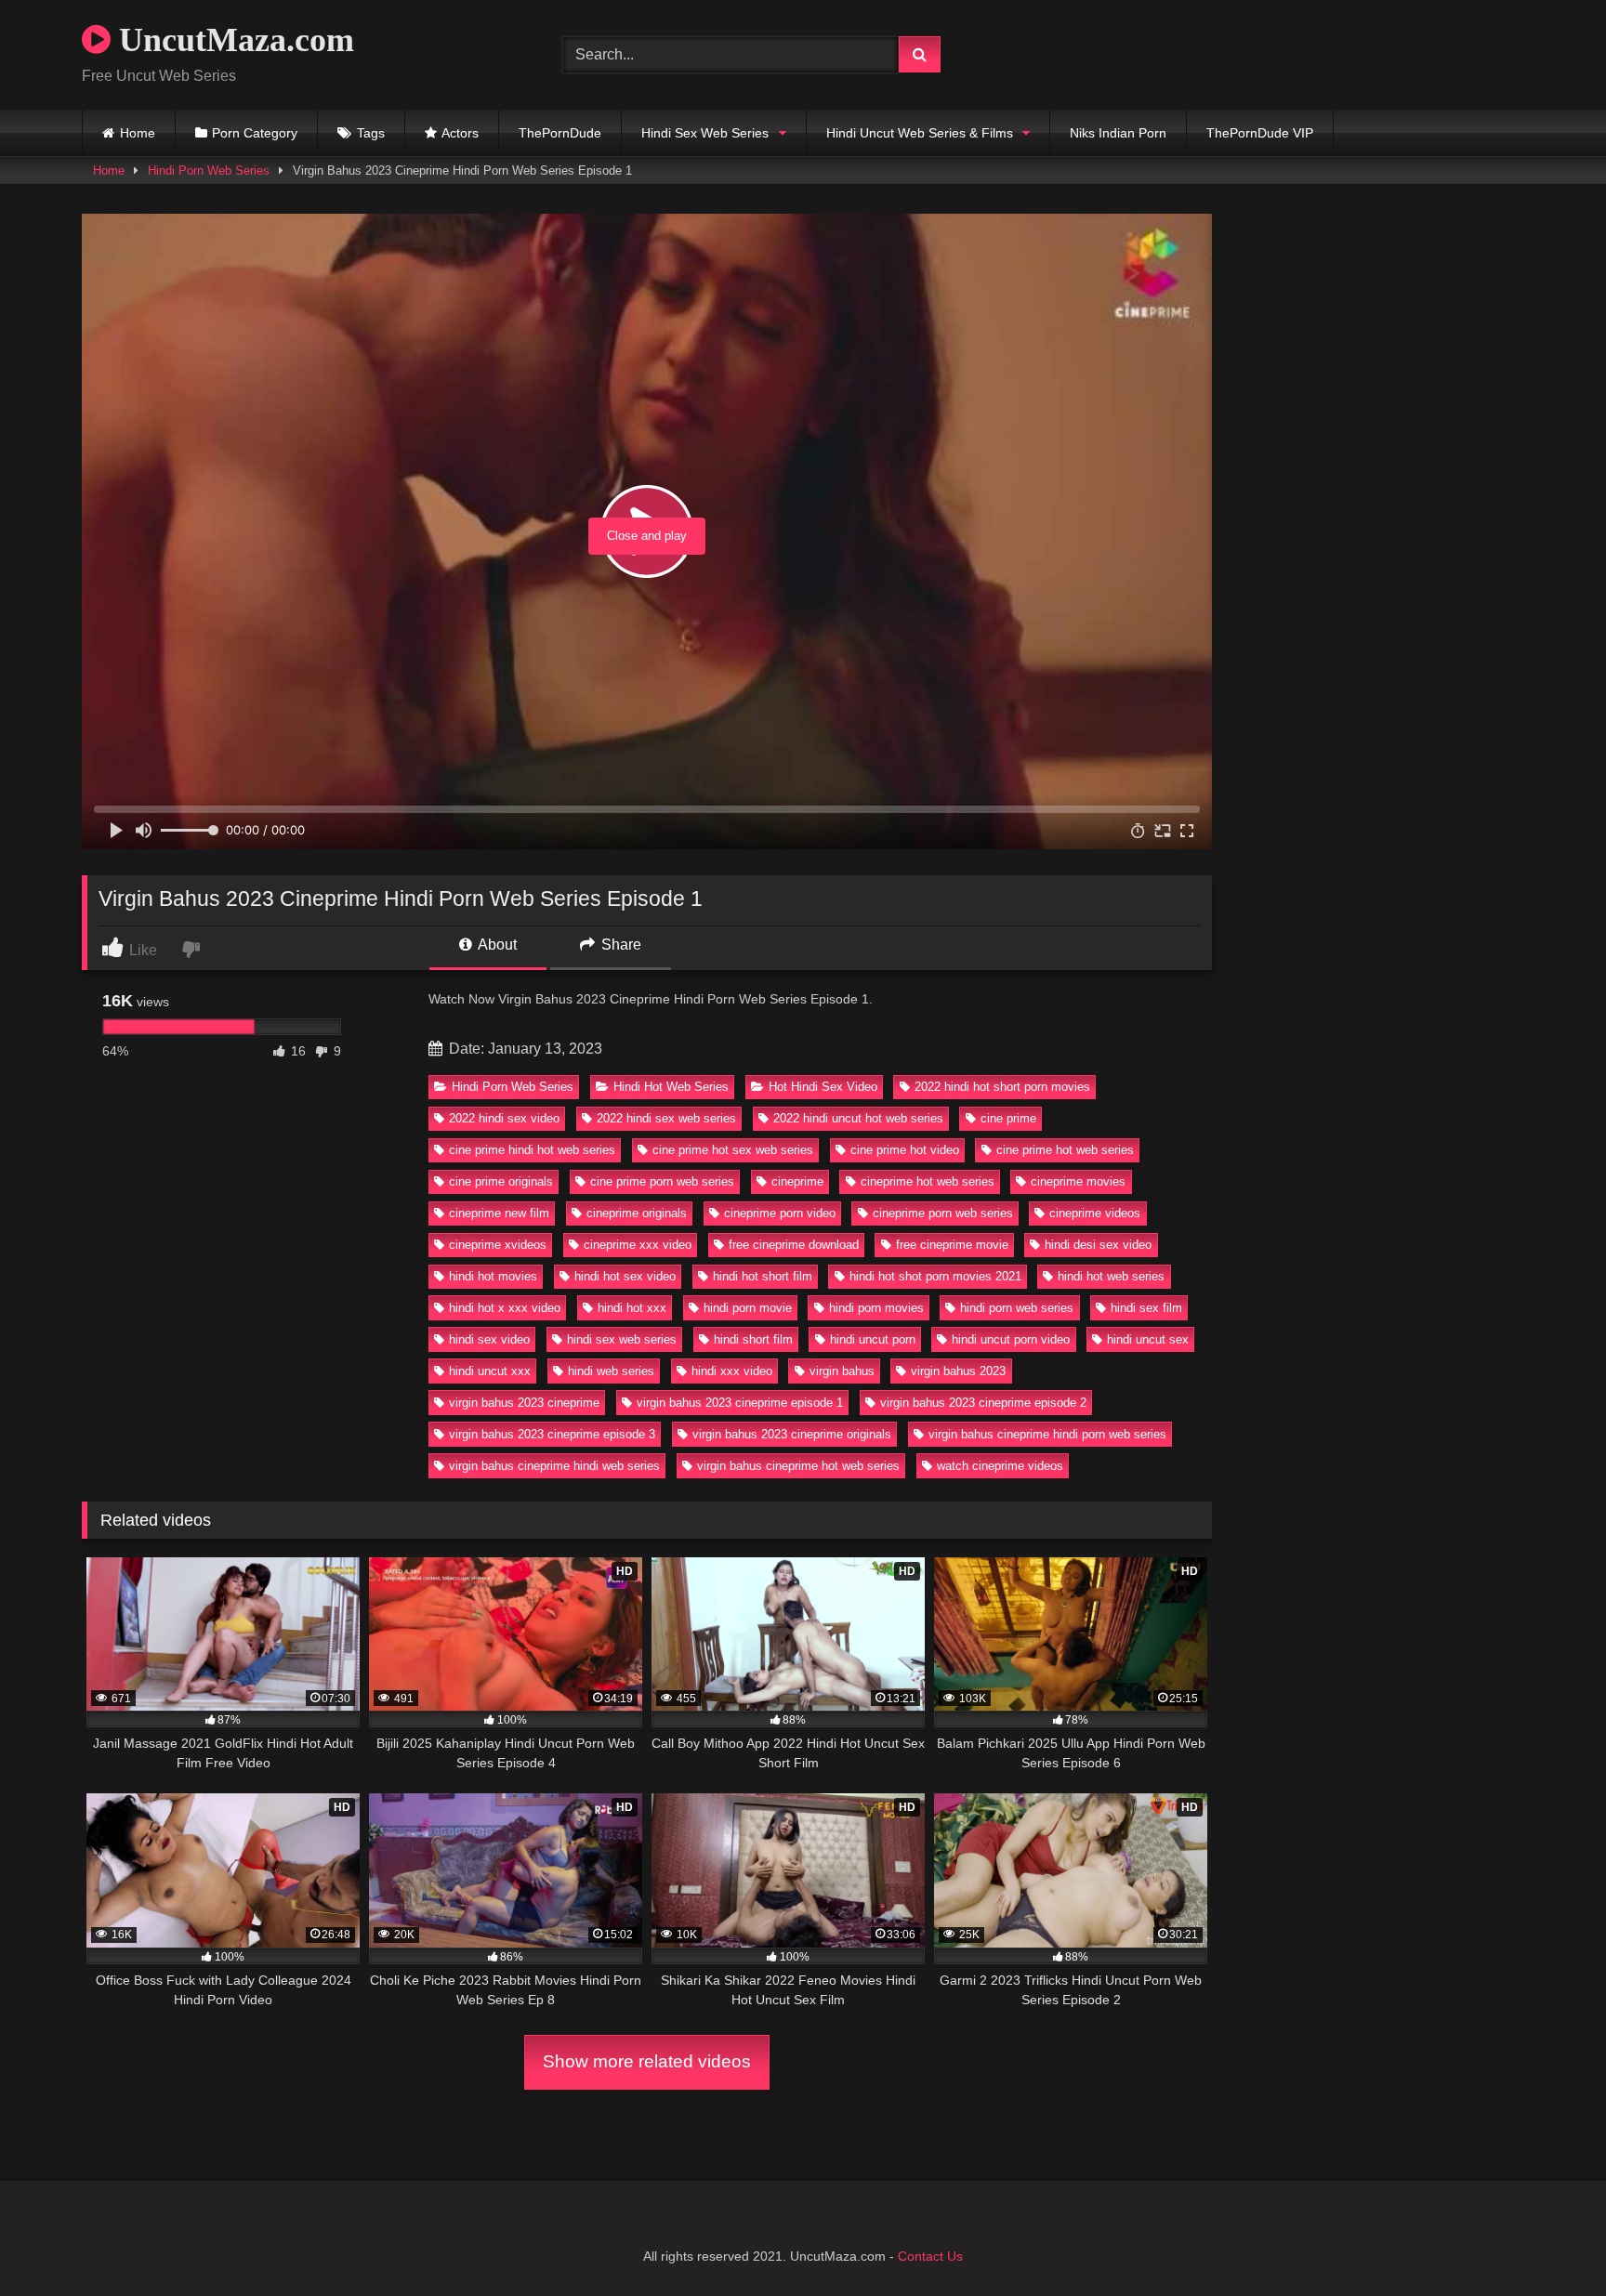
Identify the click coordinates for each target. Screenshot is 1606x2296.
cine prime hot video (905, 1150)
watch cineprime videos (1000, 1466)
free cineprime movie (952, 1245)
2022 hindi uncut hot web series (858, 1118)
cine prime (1008, 1118)
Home (138, 133)
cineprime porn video (780, 1213)
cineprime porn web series (943, 1213)
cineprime (797, 1181)
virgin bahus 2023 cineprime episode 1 (740, 1403)
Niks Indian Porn (1118, 133)
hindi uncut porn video (1011, 1339)
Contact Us (930, 2256)
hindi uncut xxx (490, 1371)
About (496, 945)
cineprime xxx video (638, 1245)
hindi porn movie (748, 1308)
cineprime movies (1078, 1181)
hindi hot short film (763, 1276)
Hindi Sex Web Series (705, 133)
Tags (371, 133)
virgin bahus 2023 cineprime (524, 1403)
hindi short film (753, 1339)
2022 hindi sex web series (666, 1118)
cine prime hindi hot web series (532, 1150)
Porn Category (255, 133)
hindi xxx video (732, 1371)
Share (619, 945)
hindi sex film (1146, 1308)
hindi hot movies (493, 1276)
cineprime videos (1095, 1213)
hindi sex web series (622, 1339)
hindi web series (611, 1371)
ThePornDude (560, 133)
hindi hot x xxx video (505, 1308)
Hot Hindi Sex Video (823, 1087)
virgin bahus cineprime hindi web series (554, 1466)
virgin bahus (842, 1371)
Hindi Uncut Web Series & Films (920, 133)
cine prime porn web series (662, 1181)
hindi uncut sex (1148, 1339)
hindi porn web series (1017, 1308)
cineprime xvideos (498, 1245)
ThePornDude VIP (1260, 133)
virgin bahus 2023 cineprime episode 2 (983, 1403)
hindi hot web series (1111, 1276)
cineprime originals (637, 1213)
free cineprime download (794, 1245)
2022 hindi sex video (504, 1118)
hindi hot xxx (632, 1308)
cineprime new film (499, 1213)
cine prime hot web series (1065, 1150)
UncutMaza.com (232, 40)
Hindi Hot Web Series (671, 1087)
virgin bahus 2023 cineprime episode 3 (552, 1434)
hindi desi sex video (1098, 1245)
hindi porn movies (876, 1308)
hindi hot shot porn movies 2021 (935, 1276)
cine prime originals (501, 1181)
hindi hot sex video (625, 1276)
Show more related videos (647, 2061)
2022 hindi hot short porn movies (1002, 1087)
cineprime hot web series (928, 1181)
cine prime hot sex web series (733, 1150)
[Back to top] (1548, 2241)
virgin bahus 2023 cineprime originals (792, 1434)
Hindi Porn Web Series (209, 171)
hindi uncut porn (873, 1339)
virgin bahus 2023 (958, 1371)
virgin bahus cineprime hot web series (798, 1466)
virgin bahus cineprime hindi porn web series (1047, 1434)
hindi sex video (489, 1339)
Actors (460, 133)
